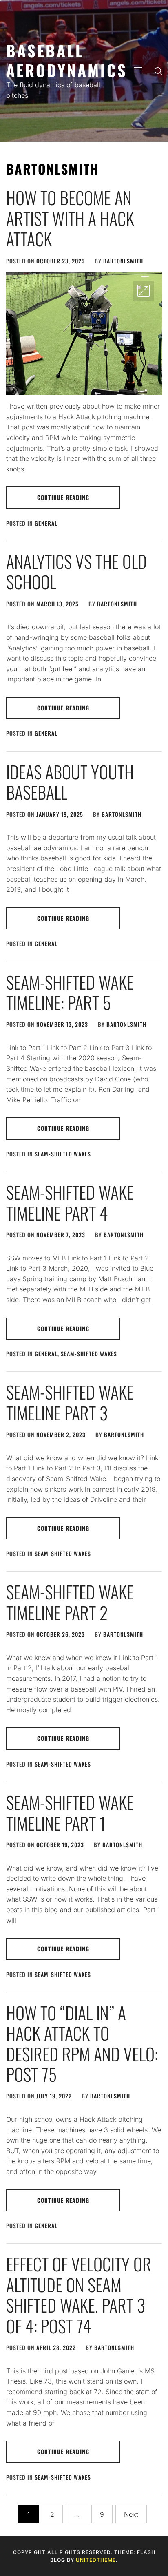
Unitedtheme (96, 2560)
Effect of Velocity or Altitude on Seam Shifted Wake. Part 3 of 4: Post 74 (79, 2294)
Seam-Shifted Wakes (63, 1154)
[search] (158, 71)
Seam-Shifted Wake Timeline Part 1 (70, 1812)
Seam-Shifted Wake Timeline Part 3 (70, 1402)
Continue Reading (63, 497)
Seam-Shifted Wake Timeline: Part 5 (70, 992)
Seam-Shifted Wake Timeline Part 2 (70, 1602)
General (46, 523)
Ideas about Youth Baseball (70, 782)
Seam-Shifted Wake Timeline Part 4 (70, 1202)
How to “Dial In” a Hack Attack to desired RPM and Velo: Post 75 (82, 2043)
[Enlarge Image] (144, 291)
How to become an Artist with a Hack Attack (70, 218)
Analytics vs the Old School (76, 571)
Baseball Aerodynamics (67, 60)
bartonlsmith (123, 261)
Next (131, 2514)
